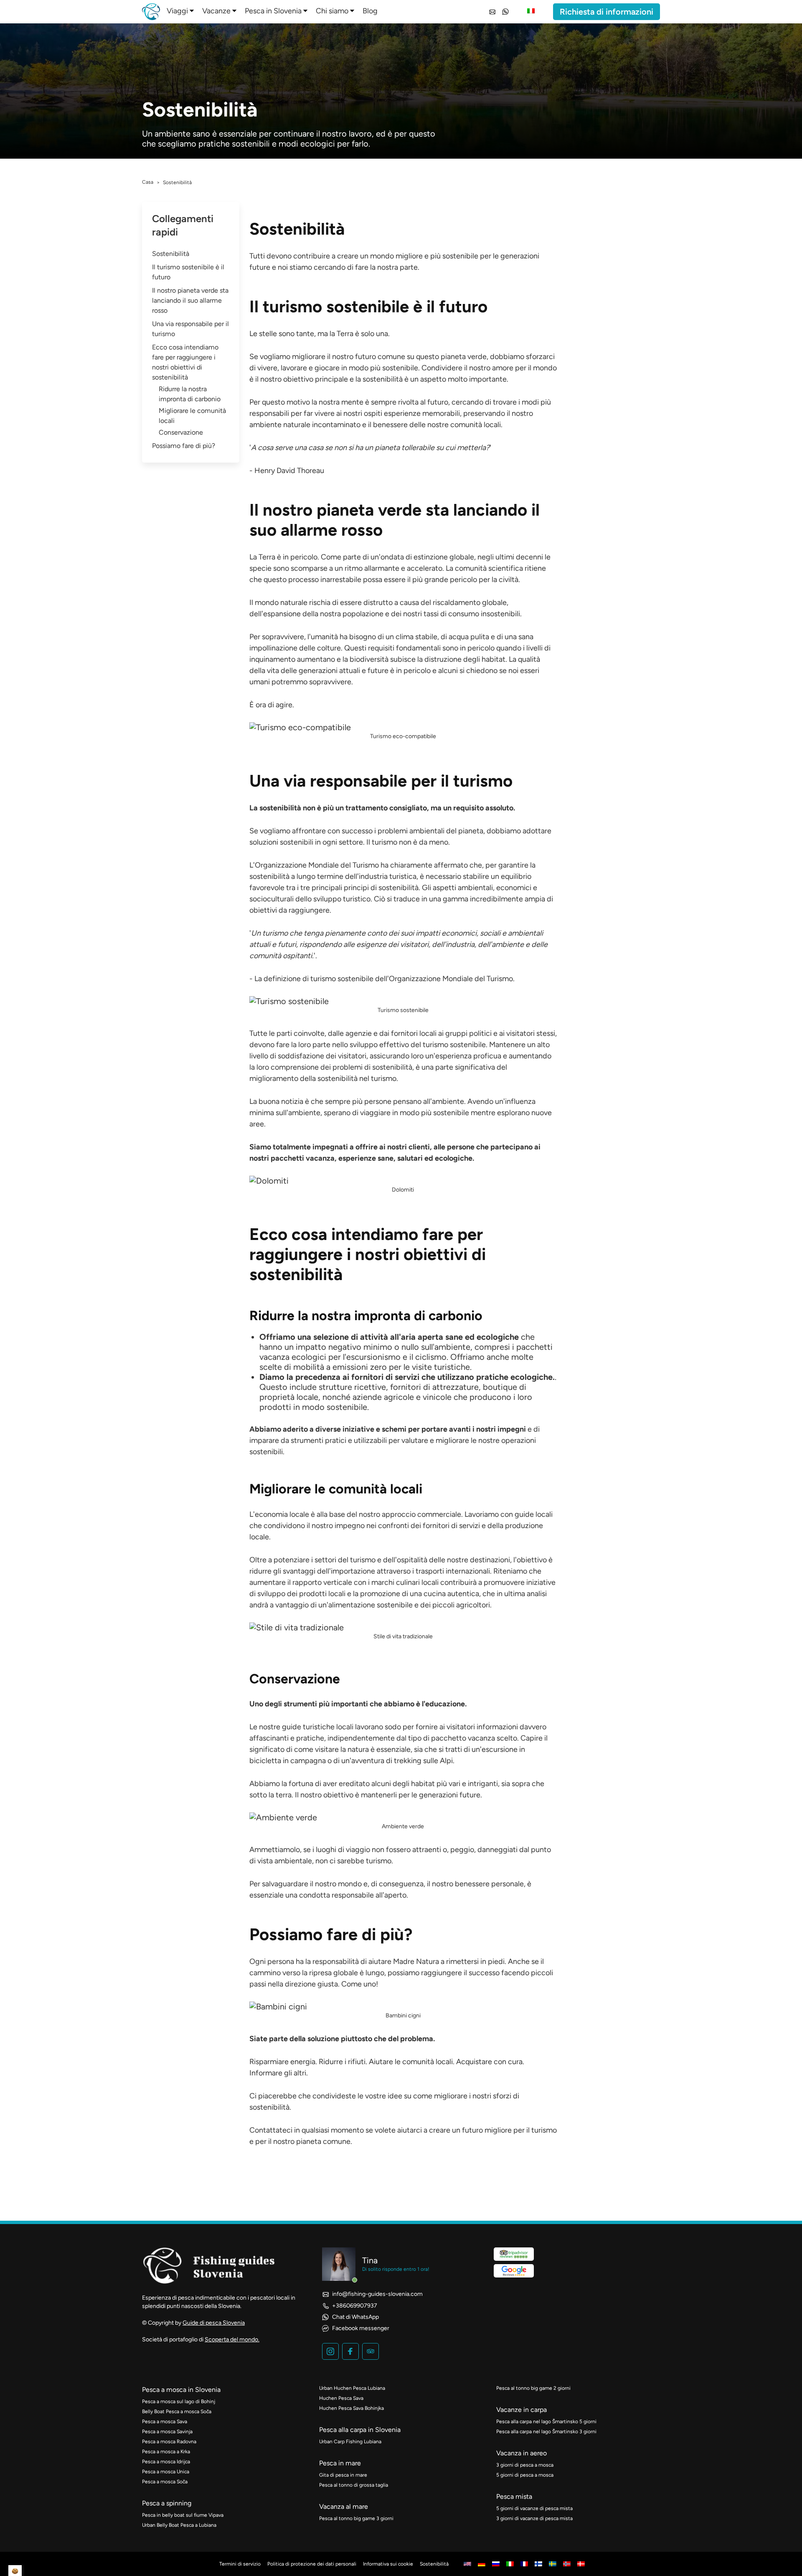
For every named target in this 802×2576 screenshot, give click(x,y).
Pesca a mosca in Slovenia (181, 2390)
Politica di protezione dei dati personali (312, 2564)
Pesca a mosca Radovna (169, 2442)
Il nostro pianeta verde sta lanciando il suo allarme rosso (190, 300)
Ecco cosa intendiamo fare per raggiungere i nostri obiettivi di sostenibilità (185, 362)
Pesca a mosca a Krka (166, 2452)
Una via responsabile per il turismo (190, 329)
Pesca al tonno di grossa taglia (354, 2485)
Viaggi (177, 11)
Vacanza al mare (344, 2506)
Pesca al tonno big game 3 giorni (356, 2518)
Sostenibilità (171, 254)
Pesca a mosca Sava (165, 2422)
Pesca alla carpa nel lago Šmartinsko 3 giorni (546, 2432)
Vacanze (216, 11)
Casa (148, 182)
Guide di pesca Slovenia (214, 2323)
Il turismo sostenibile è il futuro (188, 272)
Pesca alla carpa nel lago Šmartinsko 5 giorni (546, 2422)
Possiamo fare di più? (184, 446)
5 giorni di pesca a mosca (525, 2475)
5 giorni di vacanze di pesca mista (534, 2508)
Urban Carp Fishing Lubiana (350, 2442)
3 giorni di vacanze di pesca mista (534, 2518)
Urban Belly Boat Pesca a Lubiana (179, 2525)
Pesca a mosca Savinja (167, 2432)
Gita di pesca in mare (343, 2475)
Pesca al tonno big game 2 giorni (533, 2388)
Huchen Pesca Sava (341, 2398)
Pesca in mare (340, 2463)
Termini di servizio (240, 2564)
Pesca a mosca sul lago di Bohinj (179, 2401)
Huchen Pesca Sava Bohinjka (352, 2408)
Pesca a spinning (167, 2503)
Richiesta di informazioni (607, 12)
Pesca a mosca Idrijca (166, 2462)
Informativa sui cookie (388, 2564)
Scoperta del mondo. (232, 2339)
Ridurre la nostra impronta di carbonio (190, 394)
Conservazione (181, 432)
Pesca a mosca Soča (165, 2482)
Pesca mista (514, 2496)
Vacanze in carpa (522, 2410)
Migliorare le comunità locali (192, 416)
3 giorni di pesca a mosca (525, 2465)
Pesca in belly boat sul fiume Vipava (183, 2515)
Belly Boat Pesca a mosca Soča (177, 2412)
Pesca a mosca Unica (166, 2472)
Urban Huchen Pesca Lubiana (352, 2388)
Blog (370, 11)
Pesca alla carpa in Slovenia (360, 2430)
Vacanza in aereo (522, 2453)
